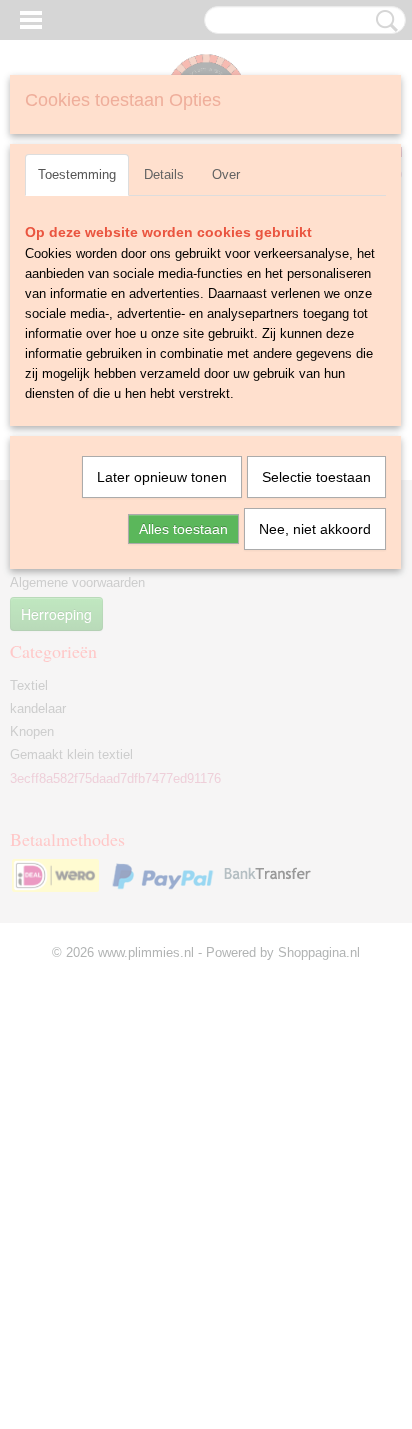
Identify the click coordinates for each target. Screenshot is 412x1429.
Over (226, 174)
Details (164, 174)
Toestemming (77, 174)
